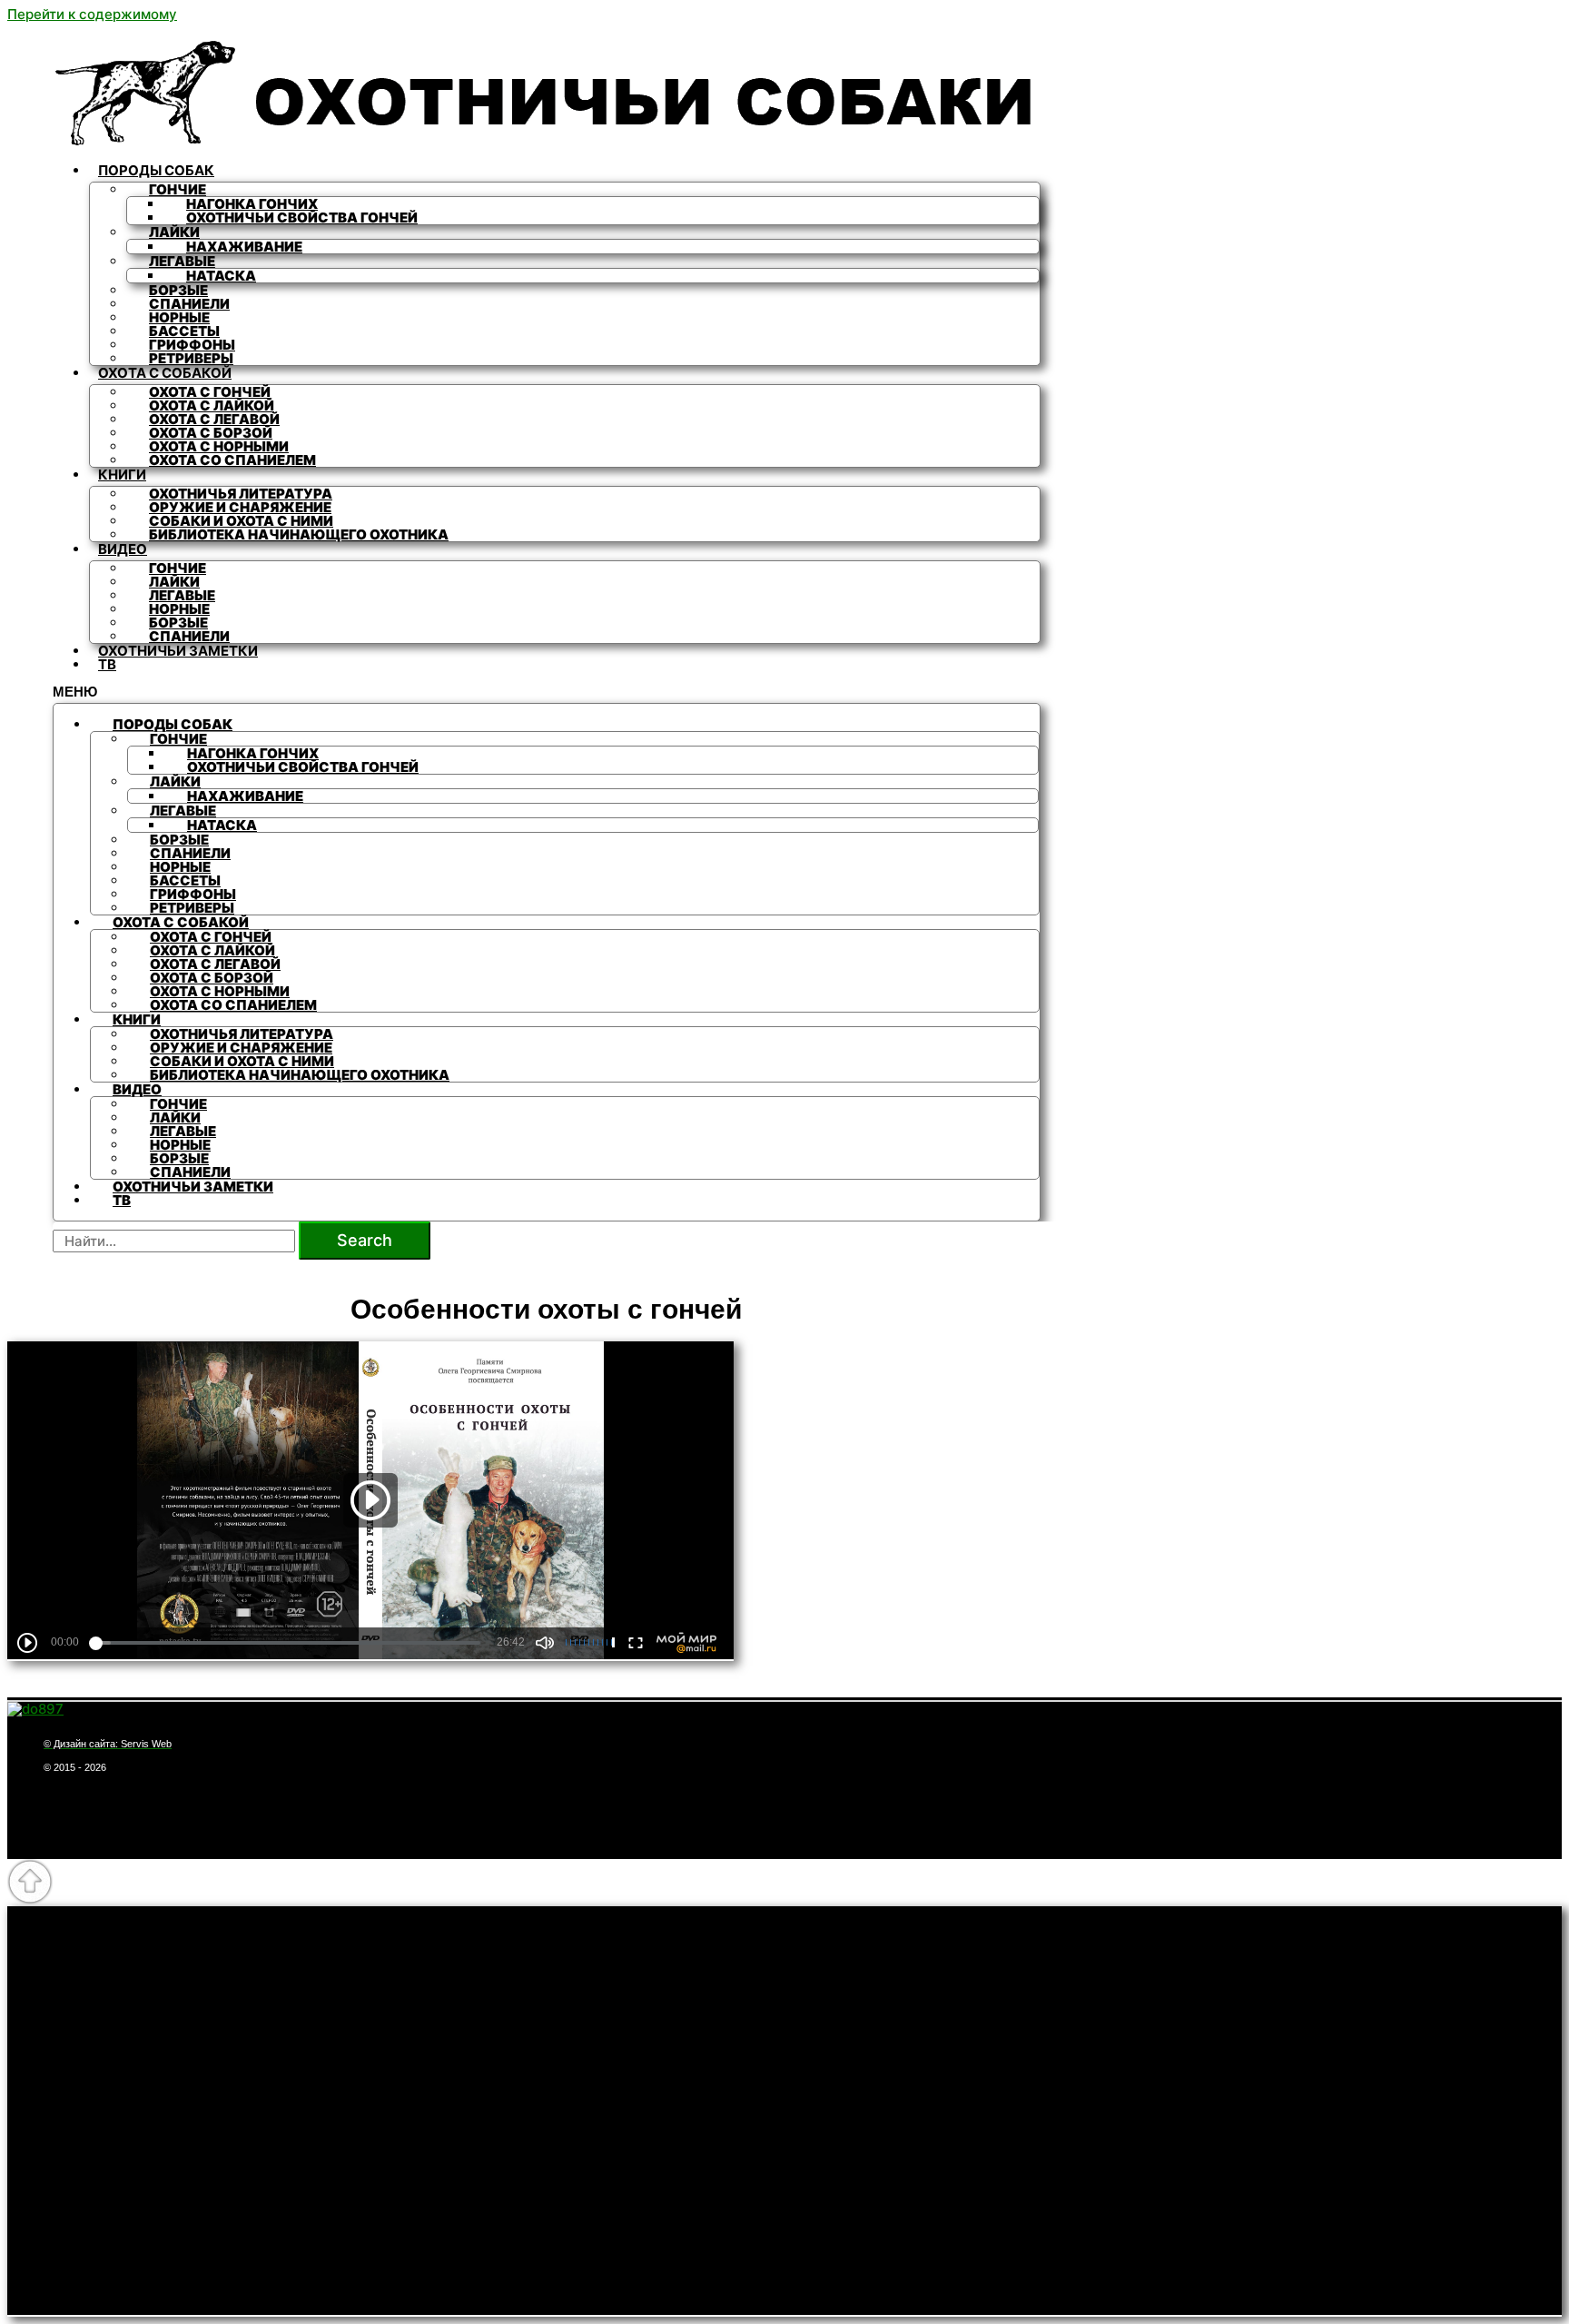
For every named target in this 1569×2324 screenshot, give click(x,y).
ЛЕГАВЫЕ (182, 261)
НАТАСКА (221, 276)
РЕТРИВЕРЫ (191, 358)
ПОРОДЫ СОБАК (156, 170)
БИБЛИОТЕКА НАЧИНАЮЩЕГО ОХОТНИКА (299, 534)
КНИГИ (122, 475)
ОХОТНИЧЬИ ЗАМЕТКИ (178, 651)
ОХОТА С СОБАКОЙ (165, 373)
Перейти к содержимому (92, 14)
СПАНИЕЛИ (189, 636)
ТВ (107, 664)
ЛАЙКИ (174, 232)
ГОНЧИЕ (178, 189)
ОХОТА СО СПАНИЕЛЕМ (232, 460)
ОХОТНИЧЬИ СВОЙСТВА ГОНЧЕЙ (302, 218)
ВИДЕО (123, 549)
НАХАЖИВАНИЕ (244, 247)
